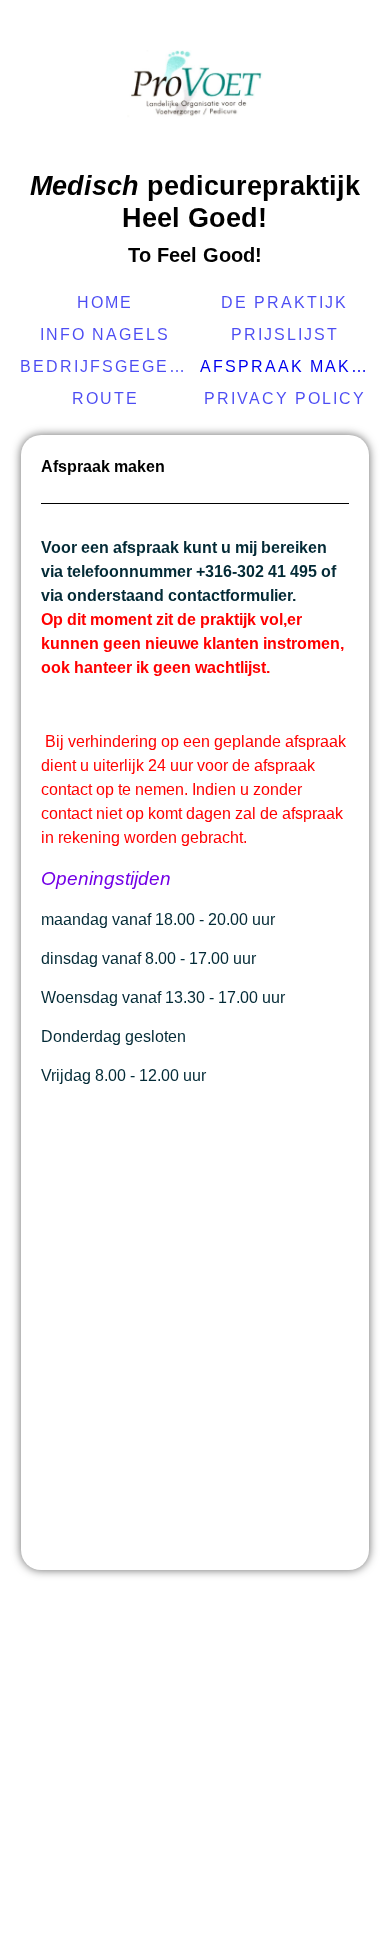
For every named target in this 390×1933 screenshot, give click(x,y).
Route (105, 398)
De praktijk (284, 302)
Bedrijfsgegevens (107, 366)
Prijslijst (285, 334)
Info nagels (105, 334)
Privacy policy (285, 398)
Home (105, 302)
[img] (195, 85)
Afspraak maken (287, 366)
